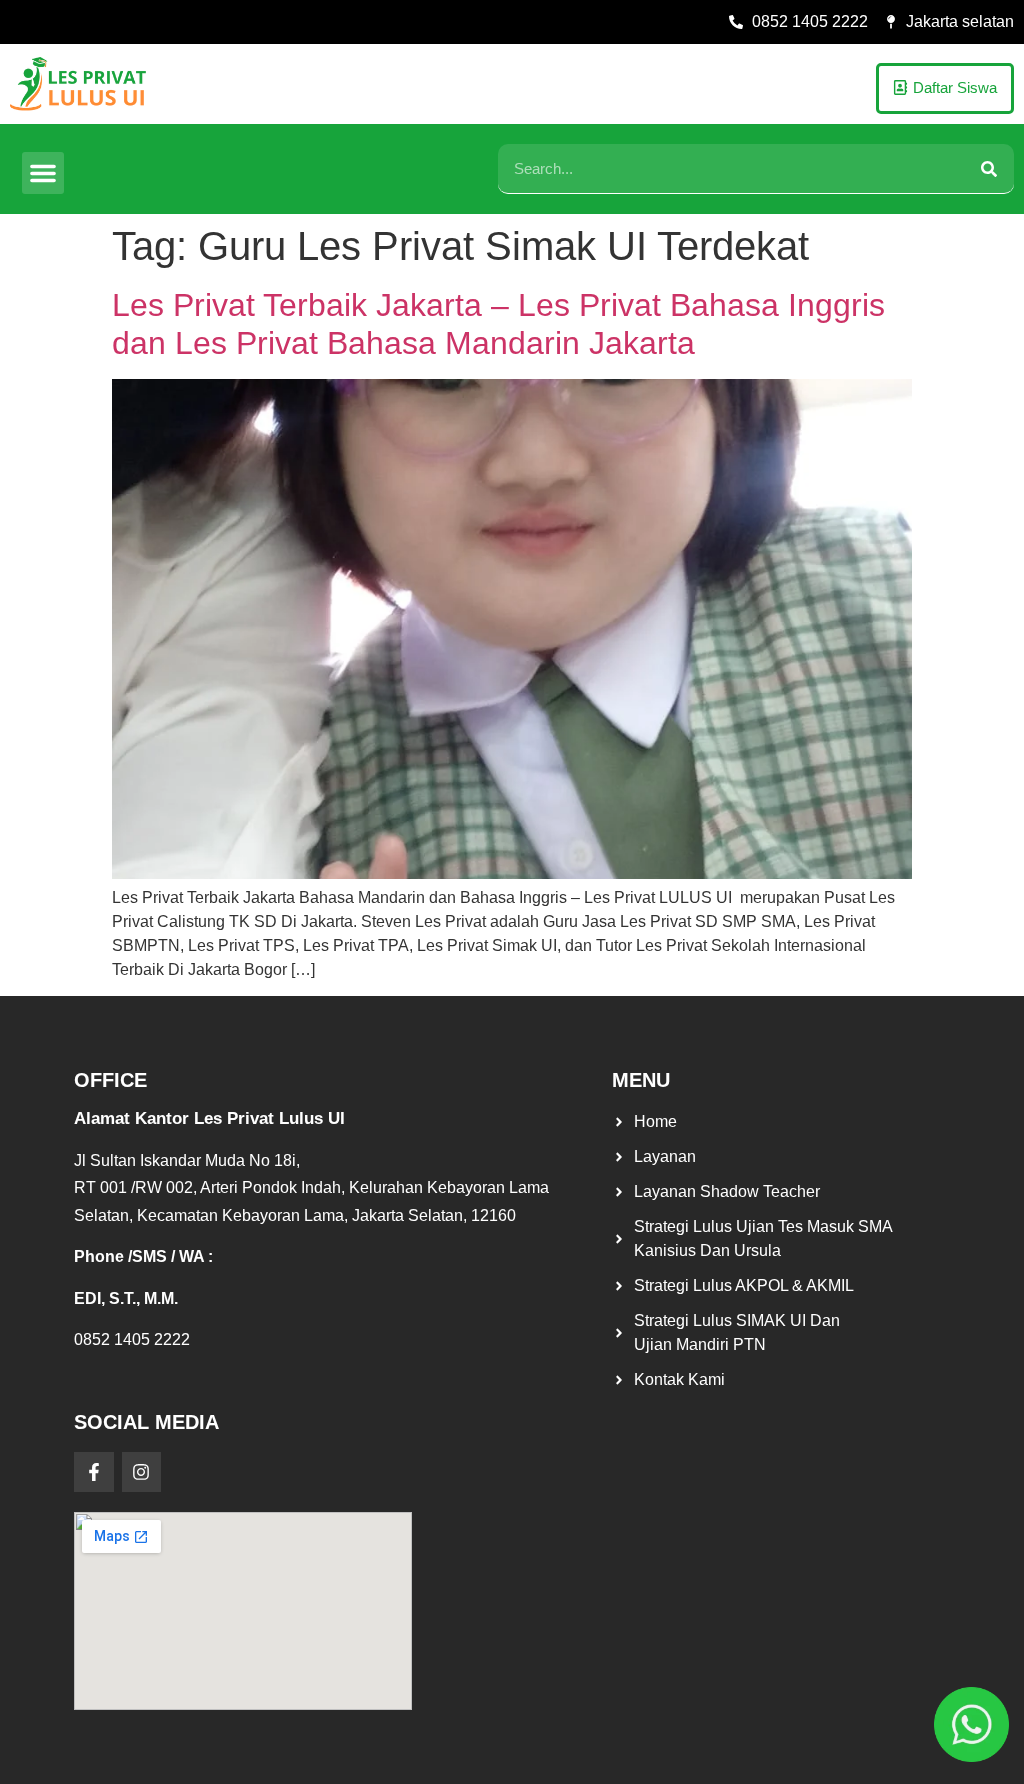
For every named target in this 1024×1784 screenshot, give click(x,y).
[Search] (989, 168)
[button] (43, 173)
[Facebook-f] (94, 1472)
